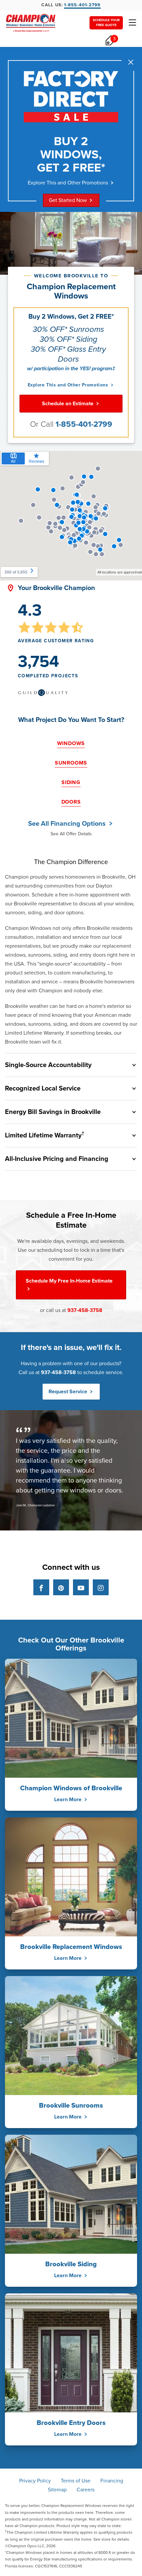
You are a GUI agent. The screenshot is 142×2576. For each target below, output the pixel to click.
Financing (112, 2481)
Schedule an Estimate (68, 404)
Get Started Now (68, 200)
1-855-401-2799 (84, 424)
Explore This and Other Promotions (68, 183)
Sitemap (57, 2490)
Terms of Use (76, 2481)
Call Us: (71, 5)
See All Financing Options (68, 824)
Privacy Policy (35, 2481)
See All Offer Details (71, 834)
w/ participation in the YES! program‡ (71, 369)
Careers (86, 2490)
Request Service (69, 1392)
